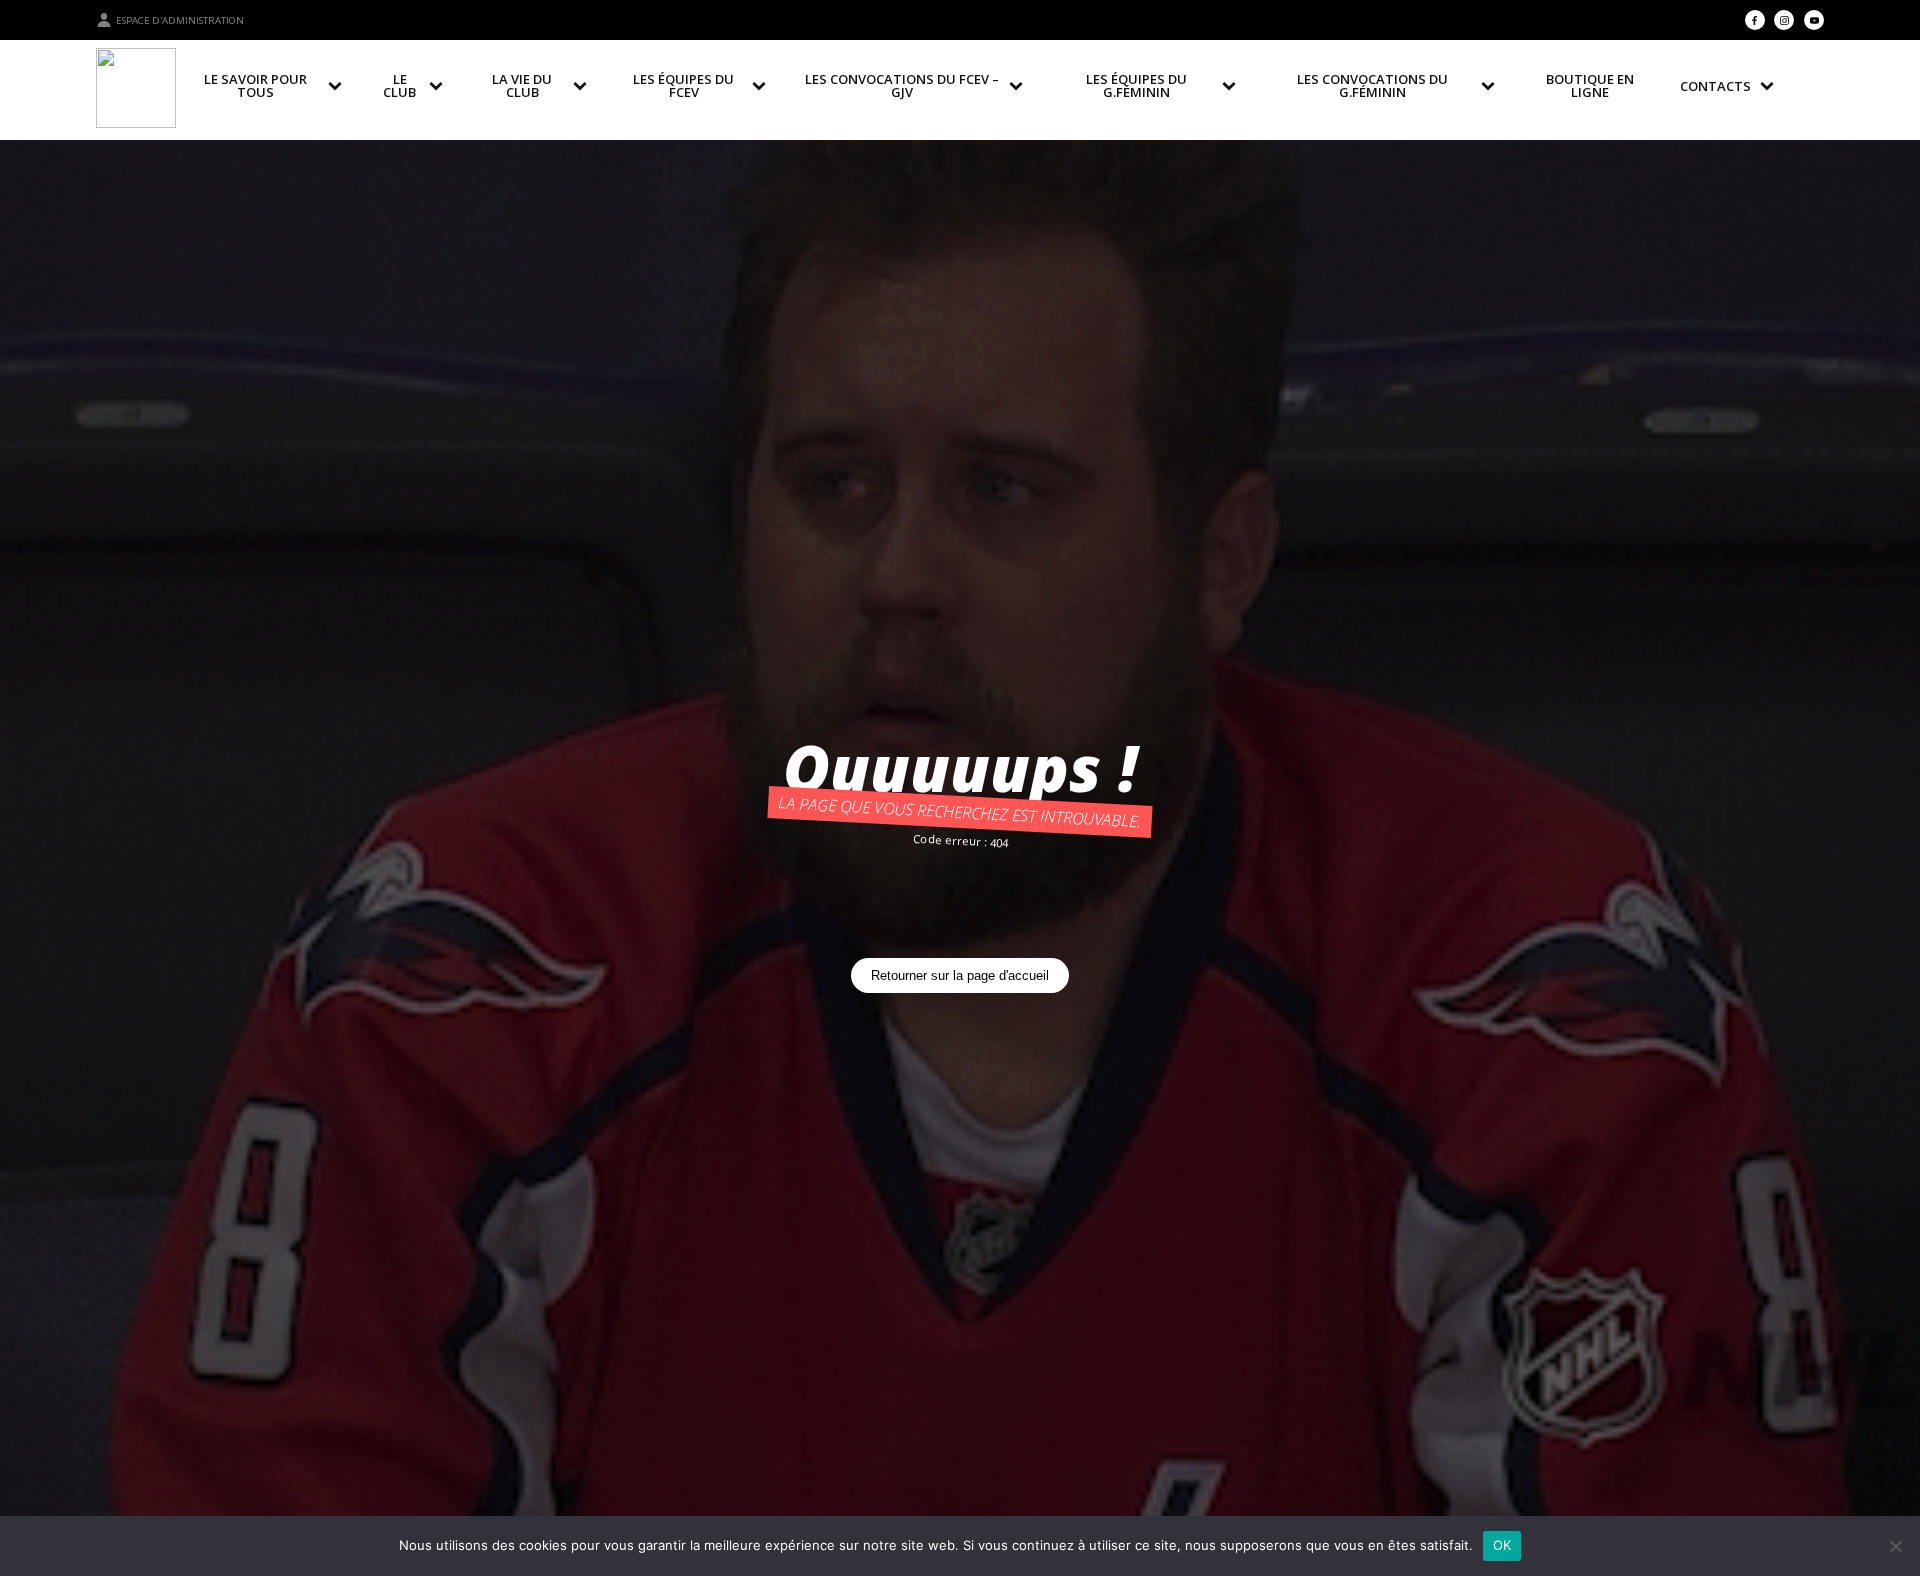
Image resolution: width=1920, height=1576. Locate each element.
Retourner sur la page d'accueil (960, 975)
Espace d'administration (180, 20)
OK (1502, 1545)
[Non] (1895, 1546)
